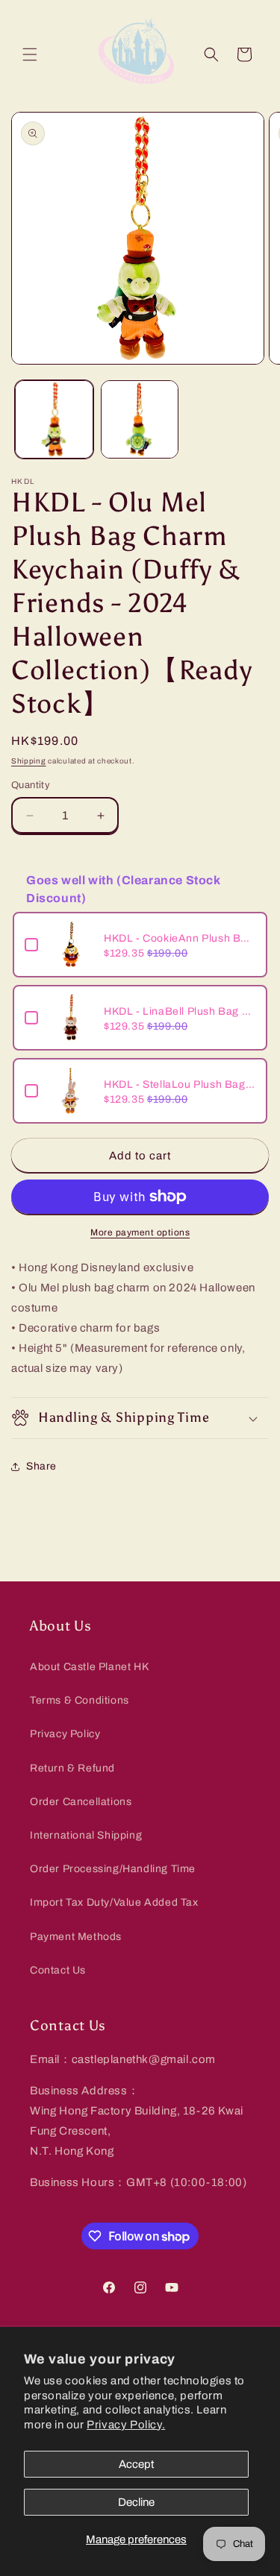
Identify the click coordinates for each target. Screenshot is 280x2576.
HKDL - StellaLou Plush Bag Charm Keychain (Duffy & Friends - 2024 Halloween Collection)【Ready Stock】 (180, 1084)
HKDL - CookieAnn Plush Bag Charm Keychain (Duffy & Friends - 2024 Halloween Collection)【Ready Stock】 (180, 938)
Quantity (31, 785)
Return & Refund (72, 1768)
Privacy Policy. (126, 2425)
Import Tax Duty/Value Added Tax (114, 1902)
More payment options (140, 1232)
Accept (136, 2464)
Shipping (29, 761)
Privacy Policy (65, 1734)
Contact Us (58, 1970)
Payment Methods (76, 1937)
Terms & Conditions (80, 1700)
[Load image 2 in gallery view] (140, 419)
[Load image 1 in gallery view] (54, 419)
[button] (30, 54)
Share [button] (41, 1466)
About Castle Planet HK (89, 1667)
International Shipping (86, 1835)
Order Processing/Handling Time (113, 1869)
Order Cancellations (81, 1802)
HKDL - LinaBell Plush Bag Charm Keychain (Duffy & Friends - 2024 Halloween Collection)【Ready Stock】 (180, 1011)
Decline (136, 2502)
